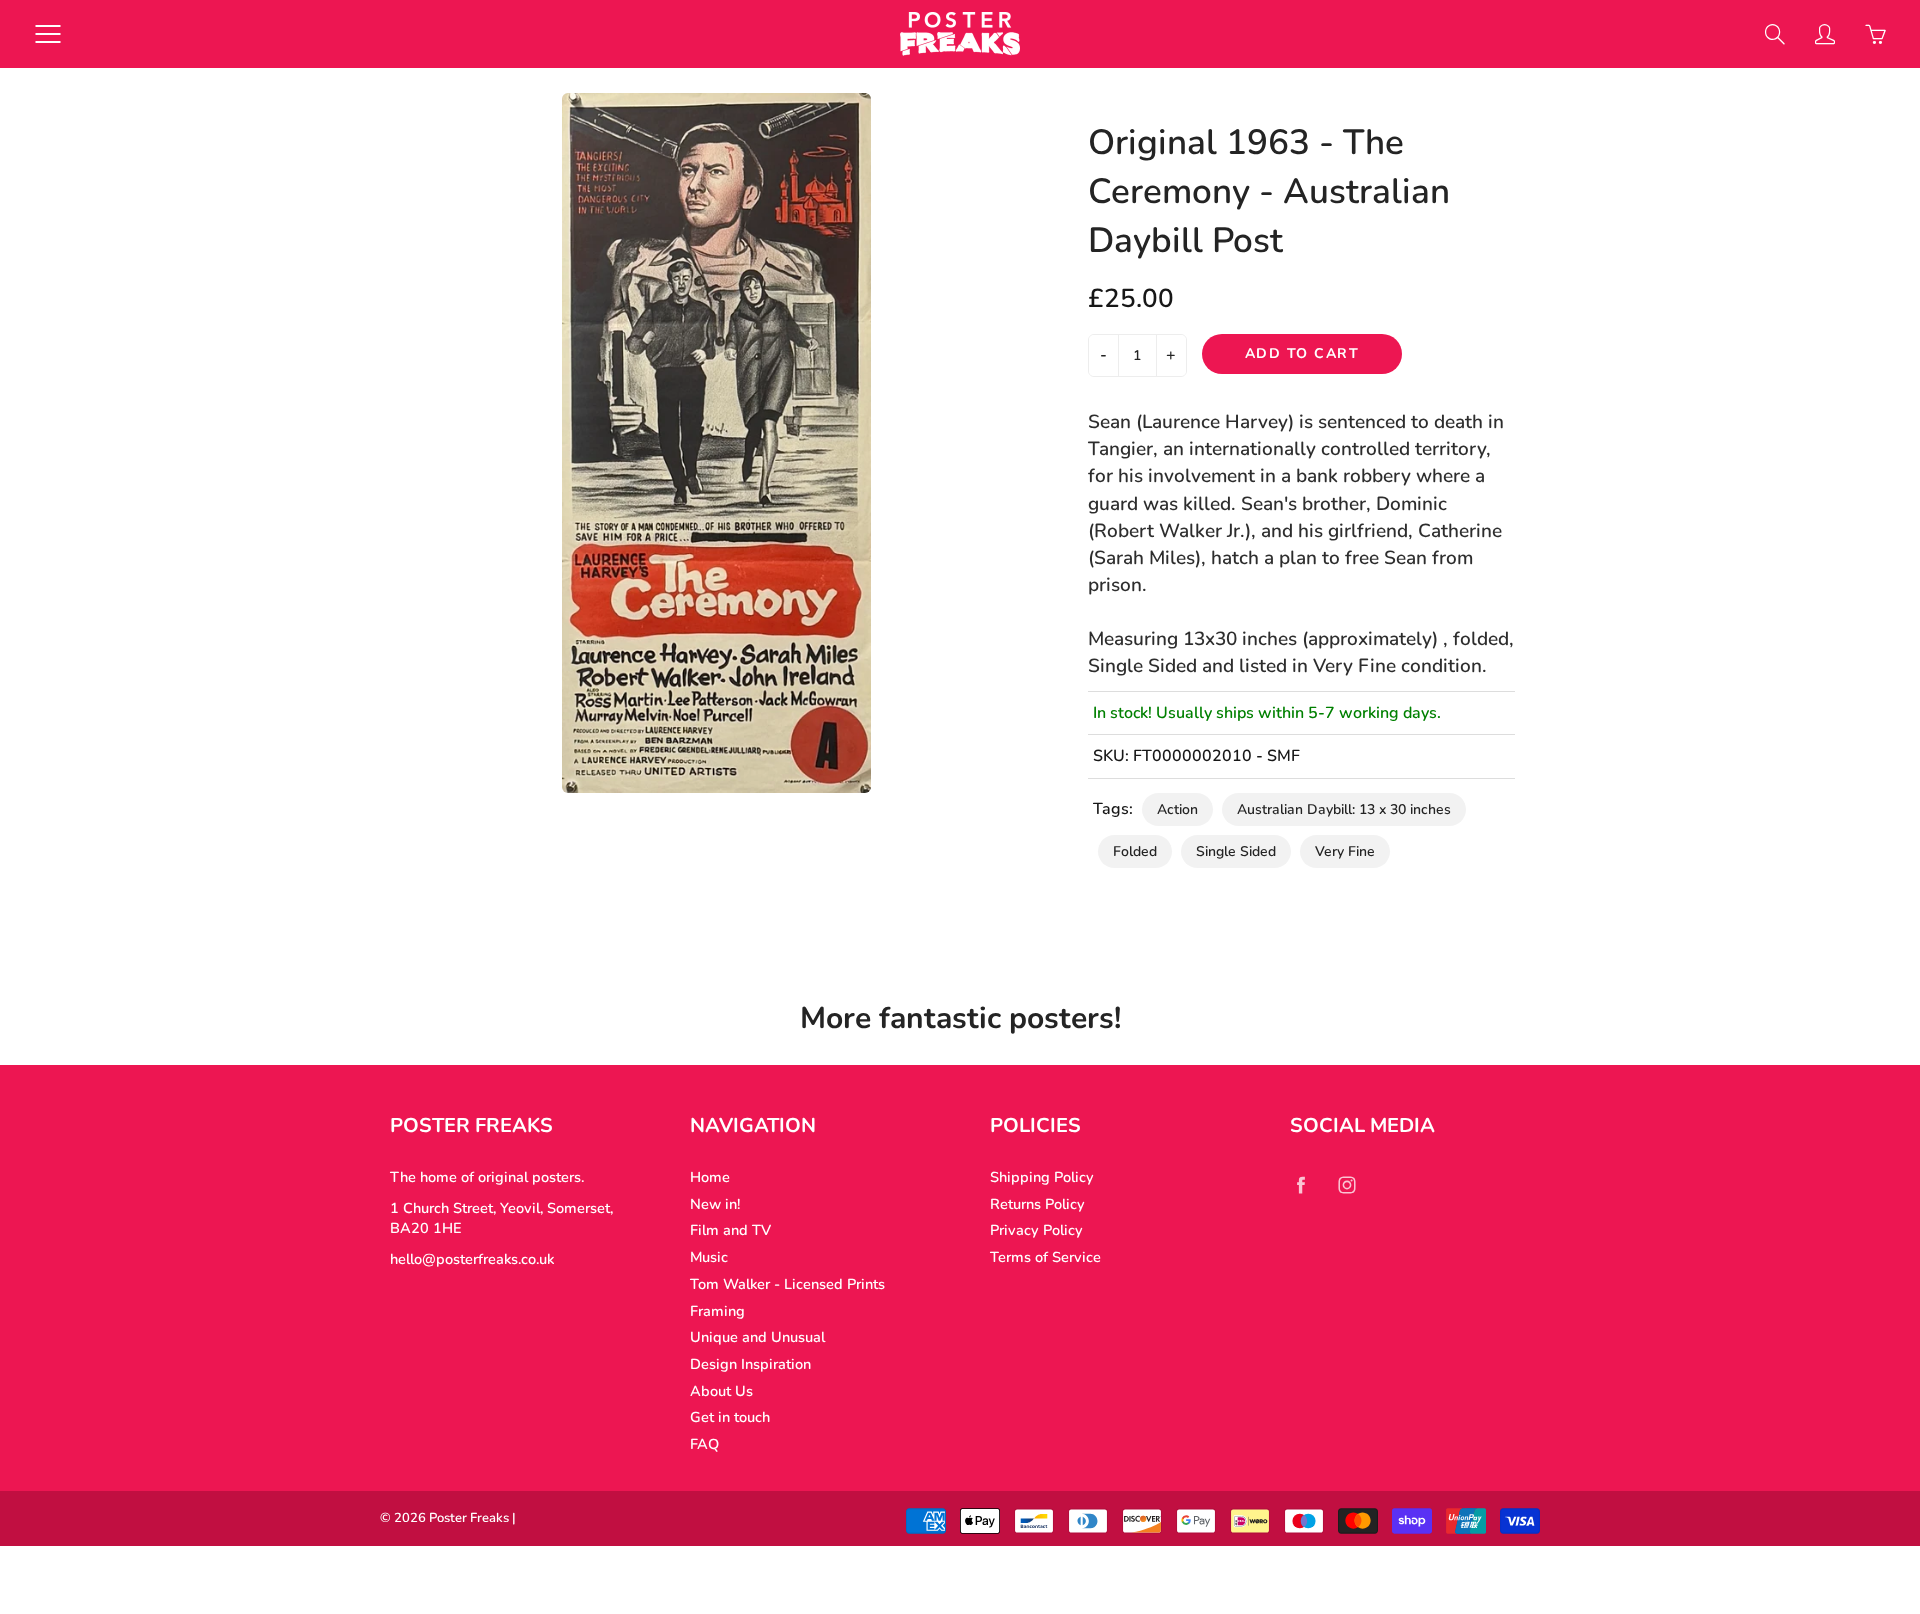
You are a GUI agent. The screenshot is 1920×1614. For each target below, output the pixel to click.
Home (710, 1177)
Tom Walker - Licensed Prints (787, 1284)
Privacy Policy (1036, 1230)
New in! (715, 1204)
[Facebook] (1300, 1184)
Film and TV (730, 1230)
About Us (721, 1391)
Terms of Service (1045, 1257)
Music (709, 1257)
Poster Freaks (469, 1518)
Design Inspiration (750, 1364)
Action (1177, 809)
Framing (717, 1311)
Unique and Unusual (757, 1337)
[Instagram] (1346, 1184)
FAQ (704, 1444)
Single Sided (1236, 851)
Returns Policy (1037, 1204)
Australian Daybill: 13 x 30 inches (1344, 809)
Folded (1135, 851)
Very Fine (1345, 851)
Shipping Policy (1042, 1177)
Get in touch (730, 1417)
